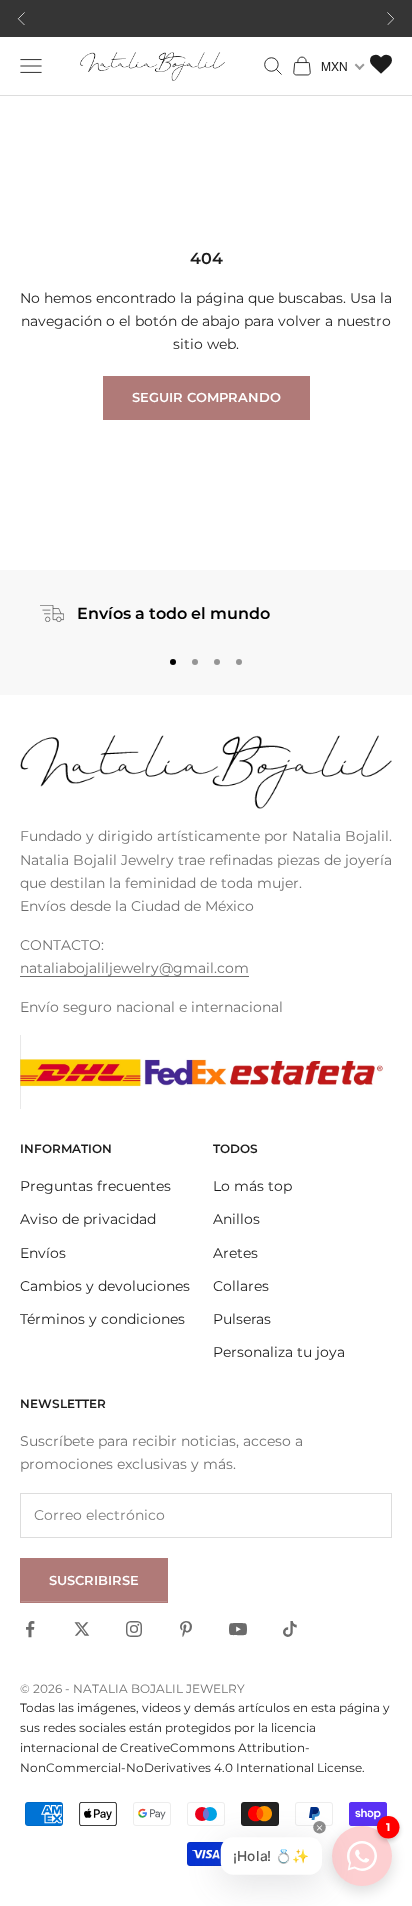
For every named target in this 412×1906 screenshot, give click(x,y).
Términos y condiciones (102, 1319)
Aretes (235, 1253)
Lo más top (252, 1186)
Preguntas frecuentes (95, 1186)
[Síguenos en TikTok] (290, 1629)
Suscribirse (94, 1580)
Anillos (236, 1219)
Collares (241, 1286)
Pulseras (242, 1319)
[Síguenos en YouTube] (238, 1629)
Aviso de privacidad (88, 1219)
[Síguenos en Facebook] (30, 1629)
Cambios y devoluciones (105, 1286)
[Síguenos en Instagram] (134, 1629)
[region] (206, 613)
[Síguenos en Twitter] (82, 1629)
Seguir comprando (206, 397)
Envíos (43, 1253)
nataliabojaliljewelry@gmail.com (134, 968)
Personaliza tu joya (279, 1352)
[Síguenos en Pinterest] (186, 1629)
